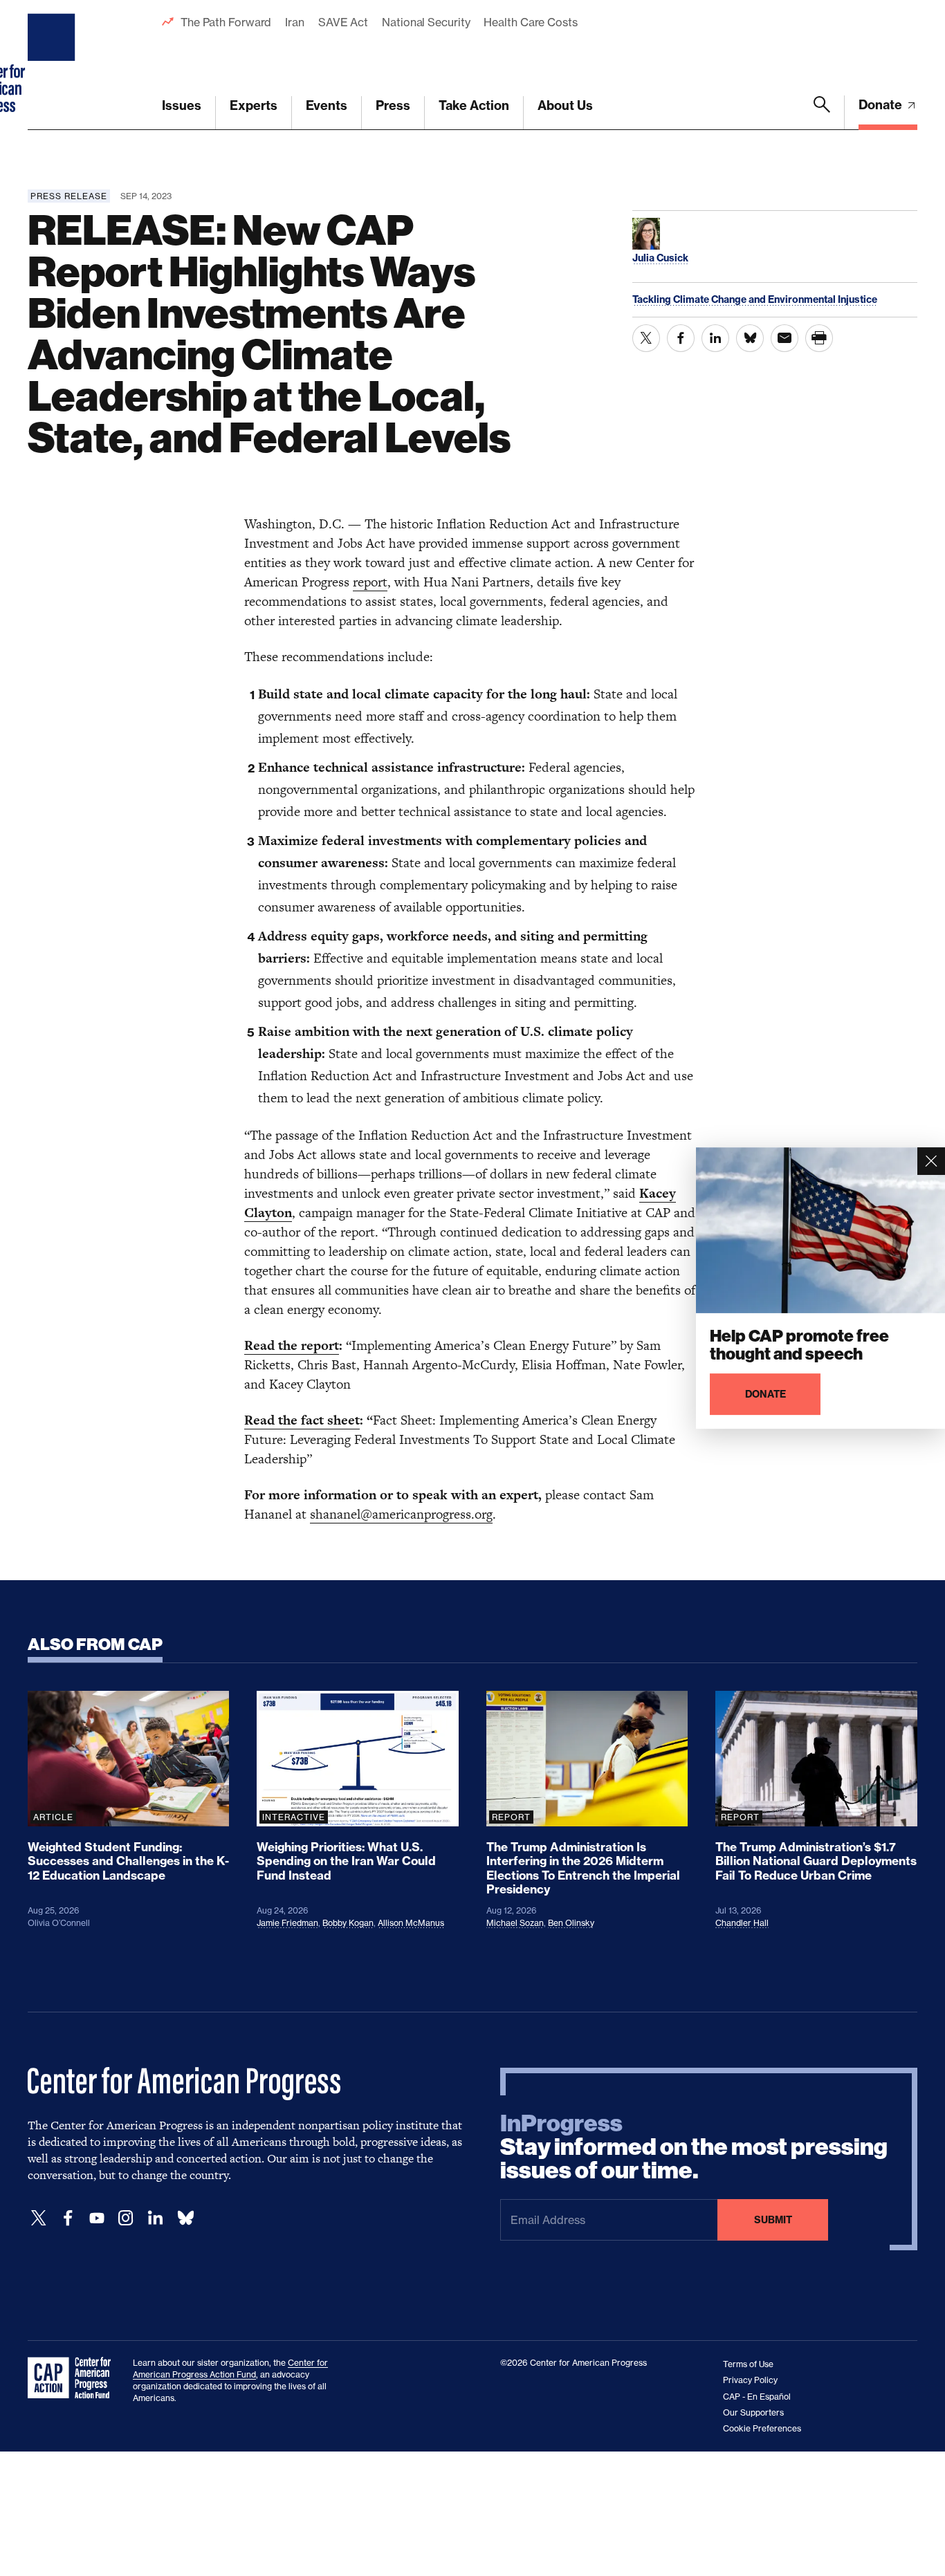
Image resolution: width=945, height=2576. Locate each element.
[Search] (822, 113)
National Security (426, 22)
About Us (565, 105)
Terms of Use (748, 2364)
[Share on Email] (785, 338)
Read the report (292, 1345)
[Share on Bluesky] (750, 338)
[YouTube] (97, 2218)
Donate (882, 105)
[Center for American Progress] (53, 65)
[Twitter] (39, 2218)
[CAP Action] (73, 2378)
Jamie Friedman (287, 1923)
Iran (295, 22)
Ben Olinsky (571, 1923)
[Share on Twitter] (646, 338)
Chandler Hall (742, 1923)
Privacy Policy (750, 2380)
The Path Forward (226, 22)
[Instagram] (126, 2218)
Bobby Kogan (348, 1923)
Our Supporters (753, 2412)
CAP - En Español (757, 2397)
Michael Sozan (515, 1923)
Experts (254, 105)
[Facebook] (68, 2218)
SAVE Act (343, 22)
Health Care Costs (530, 22)
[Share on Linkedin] (715, 338)
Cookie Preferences (762, 2428)
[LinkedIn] (155, 2218)
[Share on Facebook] (681, 338)
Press (393, 105)
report (370, 582)
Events (327, 105)
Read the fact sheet (302, 1420)
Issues (182, 105)
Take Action (474, 105)
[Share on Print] (819, 338)
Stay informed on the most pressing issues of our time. (694, 2147)
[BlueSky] (185, 2218)
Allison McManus (411, 1923)
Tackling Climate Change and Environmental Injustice (755, 299)
